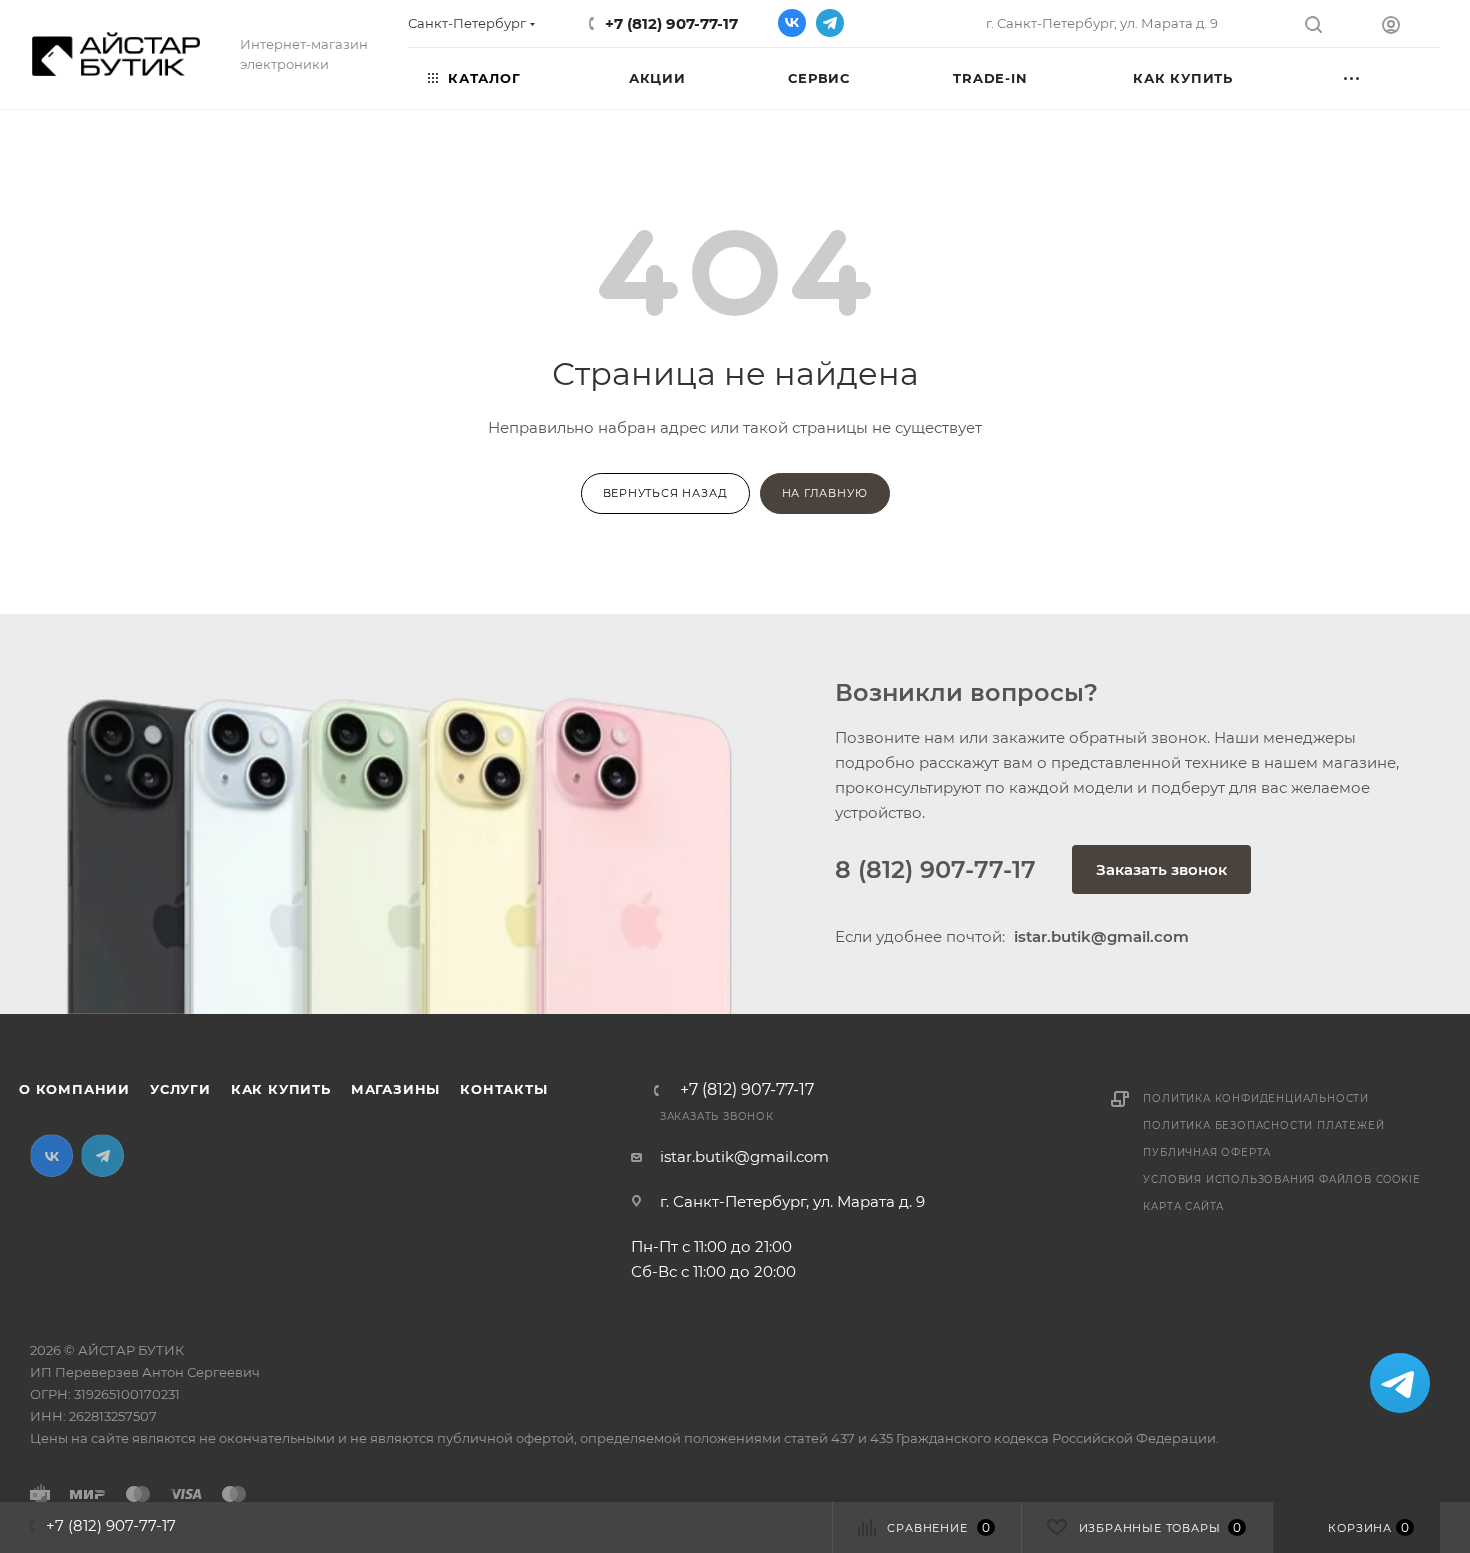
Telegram (830, 23)
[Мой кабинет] (1411, 27)
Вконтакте (792, 23)
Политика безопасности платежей (1263, 1125)
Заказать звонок (1161, 869)
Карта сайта (1183, 1206)
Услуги (180, 1089)
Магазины (395, 1089)
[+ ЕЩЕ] (1381, 77)
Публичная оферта (1207, 1152)
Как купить (281, 1089)
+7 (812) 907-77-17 (671, 23)
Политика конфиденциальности (1256, 1098)
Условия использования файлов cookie (1281, 1179)
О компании (74, 1089)
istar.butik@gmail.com (744, 1156)
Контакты (503, 1089)
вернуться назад (665, 493)
